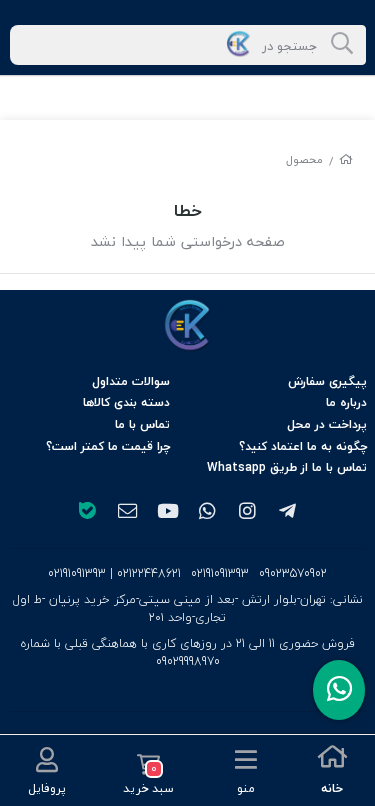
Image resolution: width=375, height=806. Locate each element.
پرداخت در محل (327, 424)
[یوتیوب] (168, 513)
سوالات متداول (131, 381)
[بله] (88, 513)
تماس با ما (142, 424)
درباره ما (346, 402)
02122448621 (149, 573)
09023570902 (293, 574)
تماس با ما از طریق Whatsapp (287, 467)
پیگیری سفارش (327, 381)
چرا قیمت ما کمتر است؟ (108, 446)
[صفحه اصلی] (346, 159)
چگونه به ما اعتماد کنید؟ (303, 446)
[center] (342, 45)
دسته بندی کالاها (126, 402)
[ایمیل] (128, 513)
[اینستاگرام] (247, 513)
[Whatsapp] (339, 690)
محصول (304, 159)
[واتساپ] (208, 513)
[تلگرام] (287, 513)
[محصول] (188, 326)
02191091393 (220, 574)
